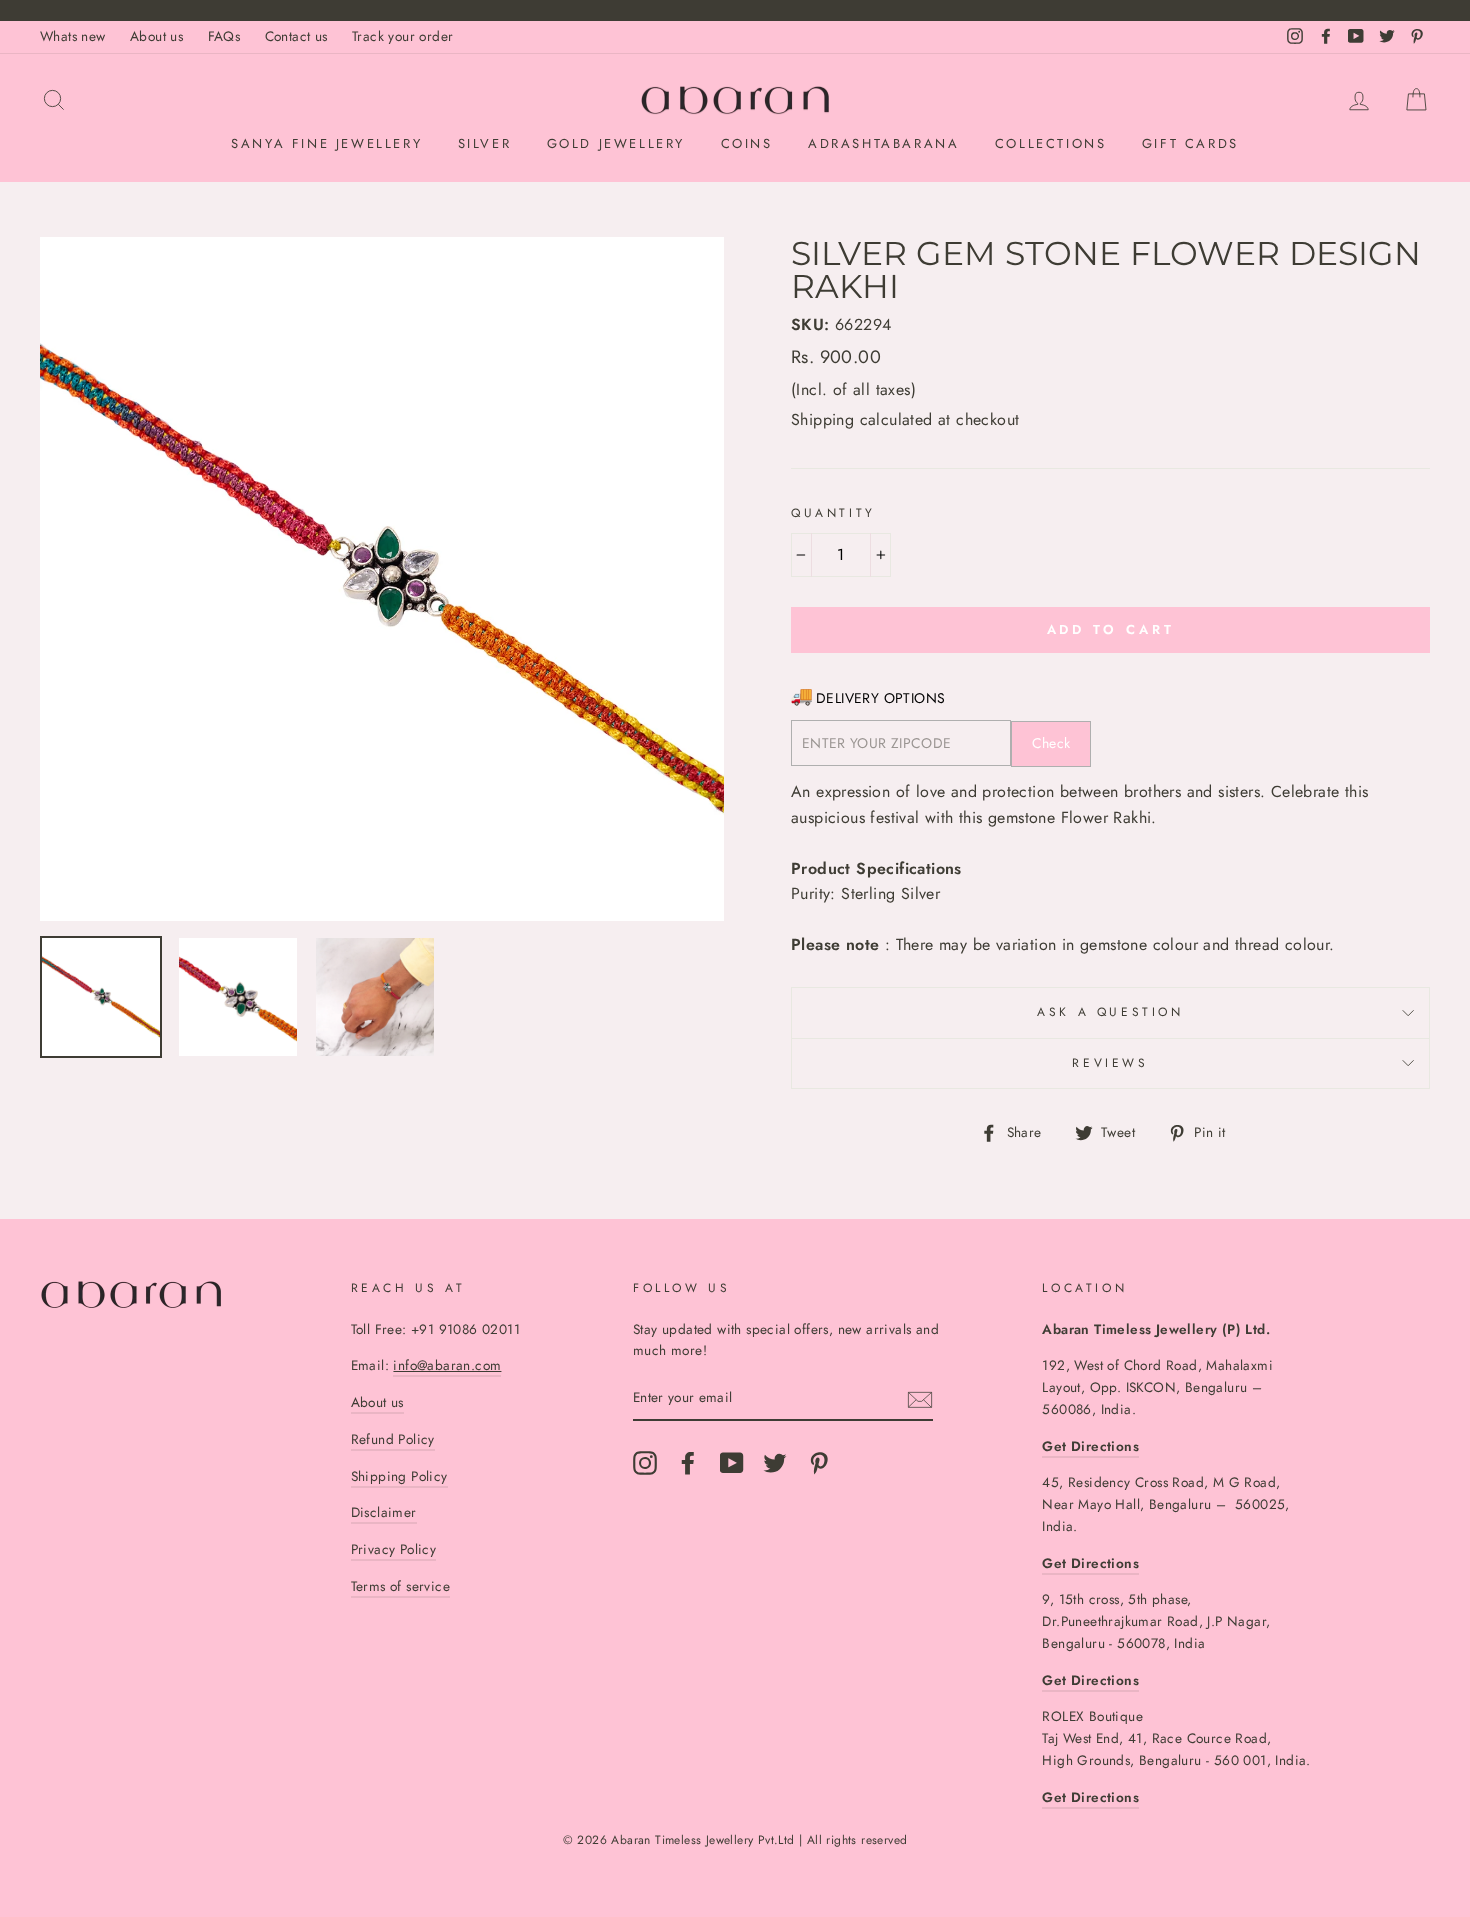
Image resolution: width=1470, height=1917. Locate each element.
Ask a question (1110, 1012)
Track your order (402, 36)
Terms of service (400, 1586)
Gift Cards (1190, 143)
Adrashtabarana (883, 143)
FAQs (224, 36)
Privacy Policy (394, 1549)
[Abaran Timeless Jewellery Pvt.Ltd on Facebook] (688, 1463)
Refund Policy (393, 1439)
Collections (1051, 143)
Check (1051, 743)
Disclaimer (384, 1512)
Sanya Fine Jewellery (326, 143)
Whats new (73, 36)
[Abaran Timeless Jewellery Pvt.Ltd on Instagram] (645, 1463)
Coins (747, 143)
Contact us (296, 36)
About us (156, 36)
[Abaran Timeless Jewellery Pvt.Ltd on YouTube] (732, 1463)
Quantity (833, 513)
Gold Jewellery (616, 143)
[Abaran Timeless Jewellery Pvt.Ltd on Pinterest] (819, 1463)
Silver (485, 143)
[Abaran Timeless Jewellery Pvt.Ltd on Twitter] (775, 1463)
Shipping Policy (399, 1476)
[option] (382, 579)
